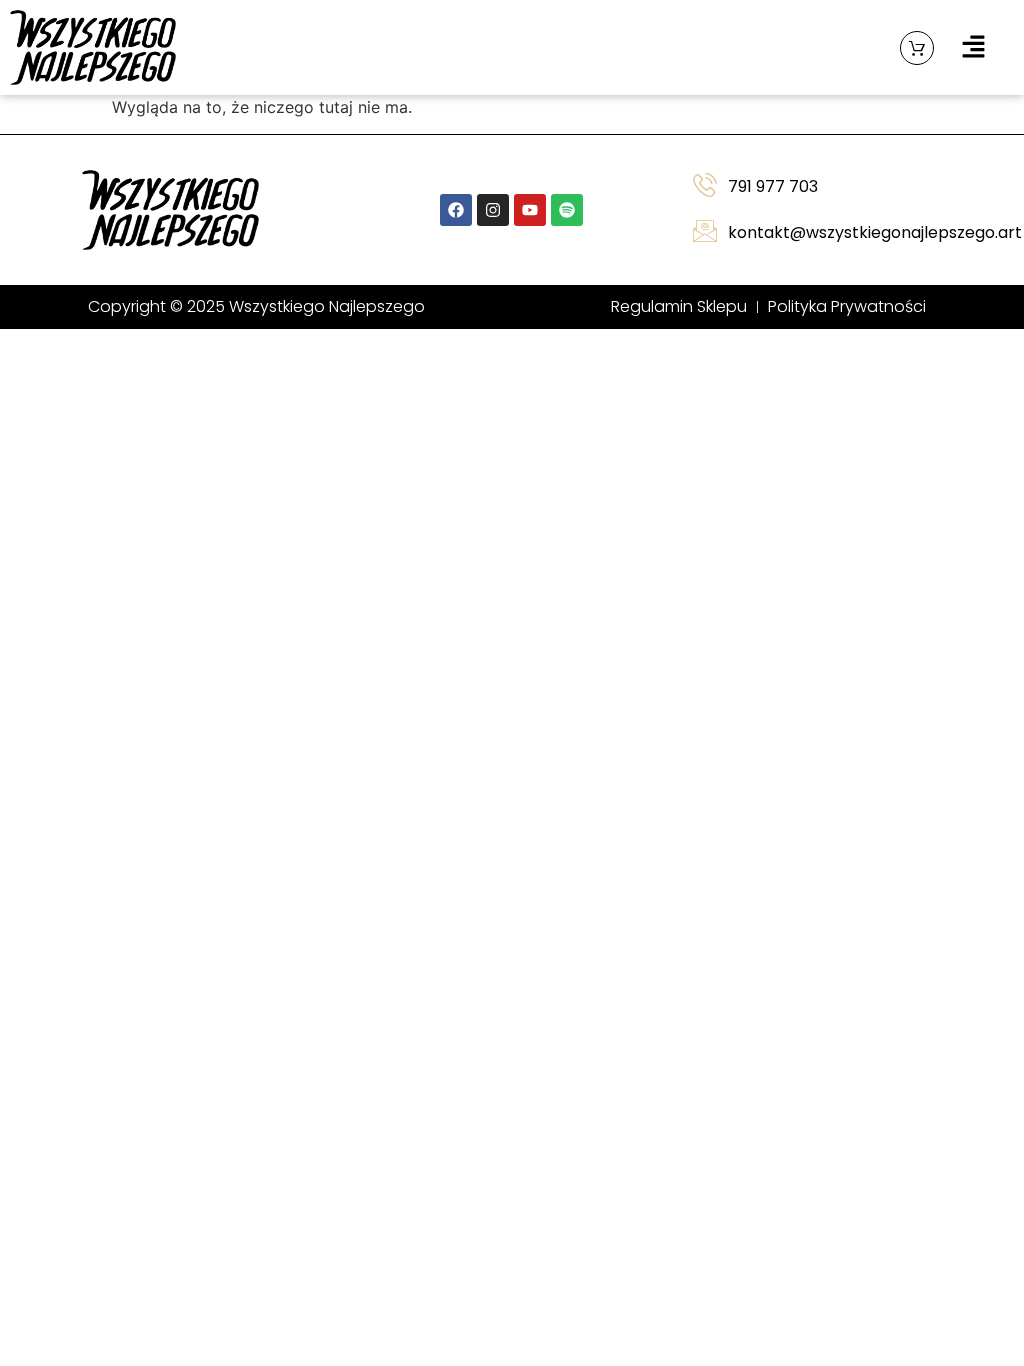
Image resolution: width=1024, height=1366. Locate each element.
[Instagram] (493, 210)
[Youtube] (530, 210)
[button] (974, 47)
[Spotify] (567, 210)
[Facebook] (456, 210)
